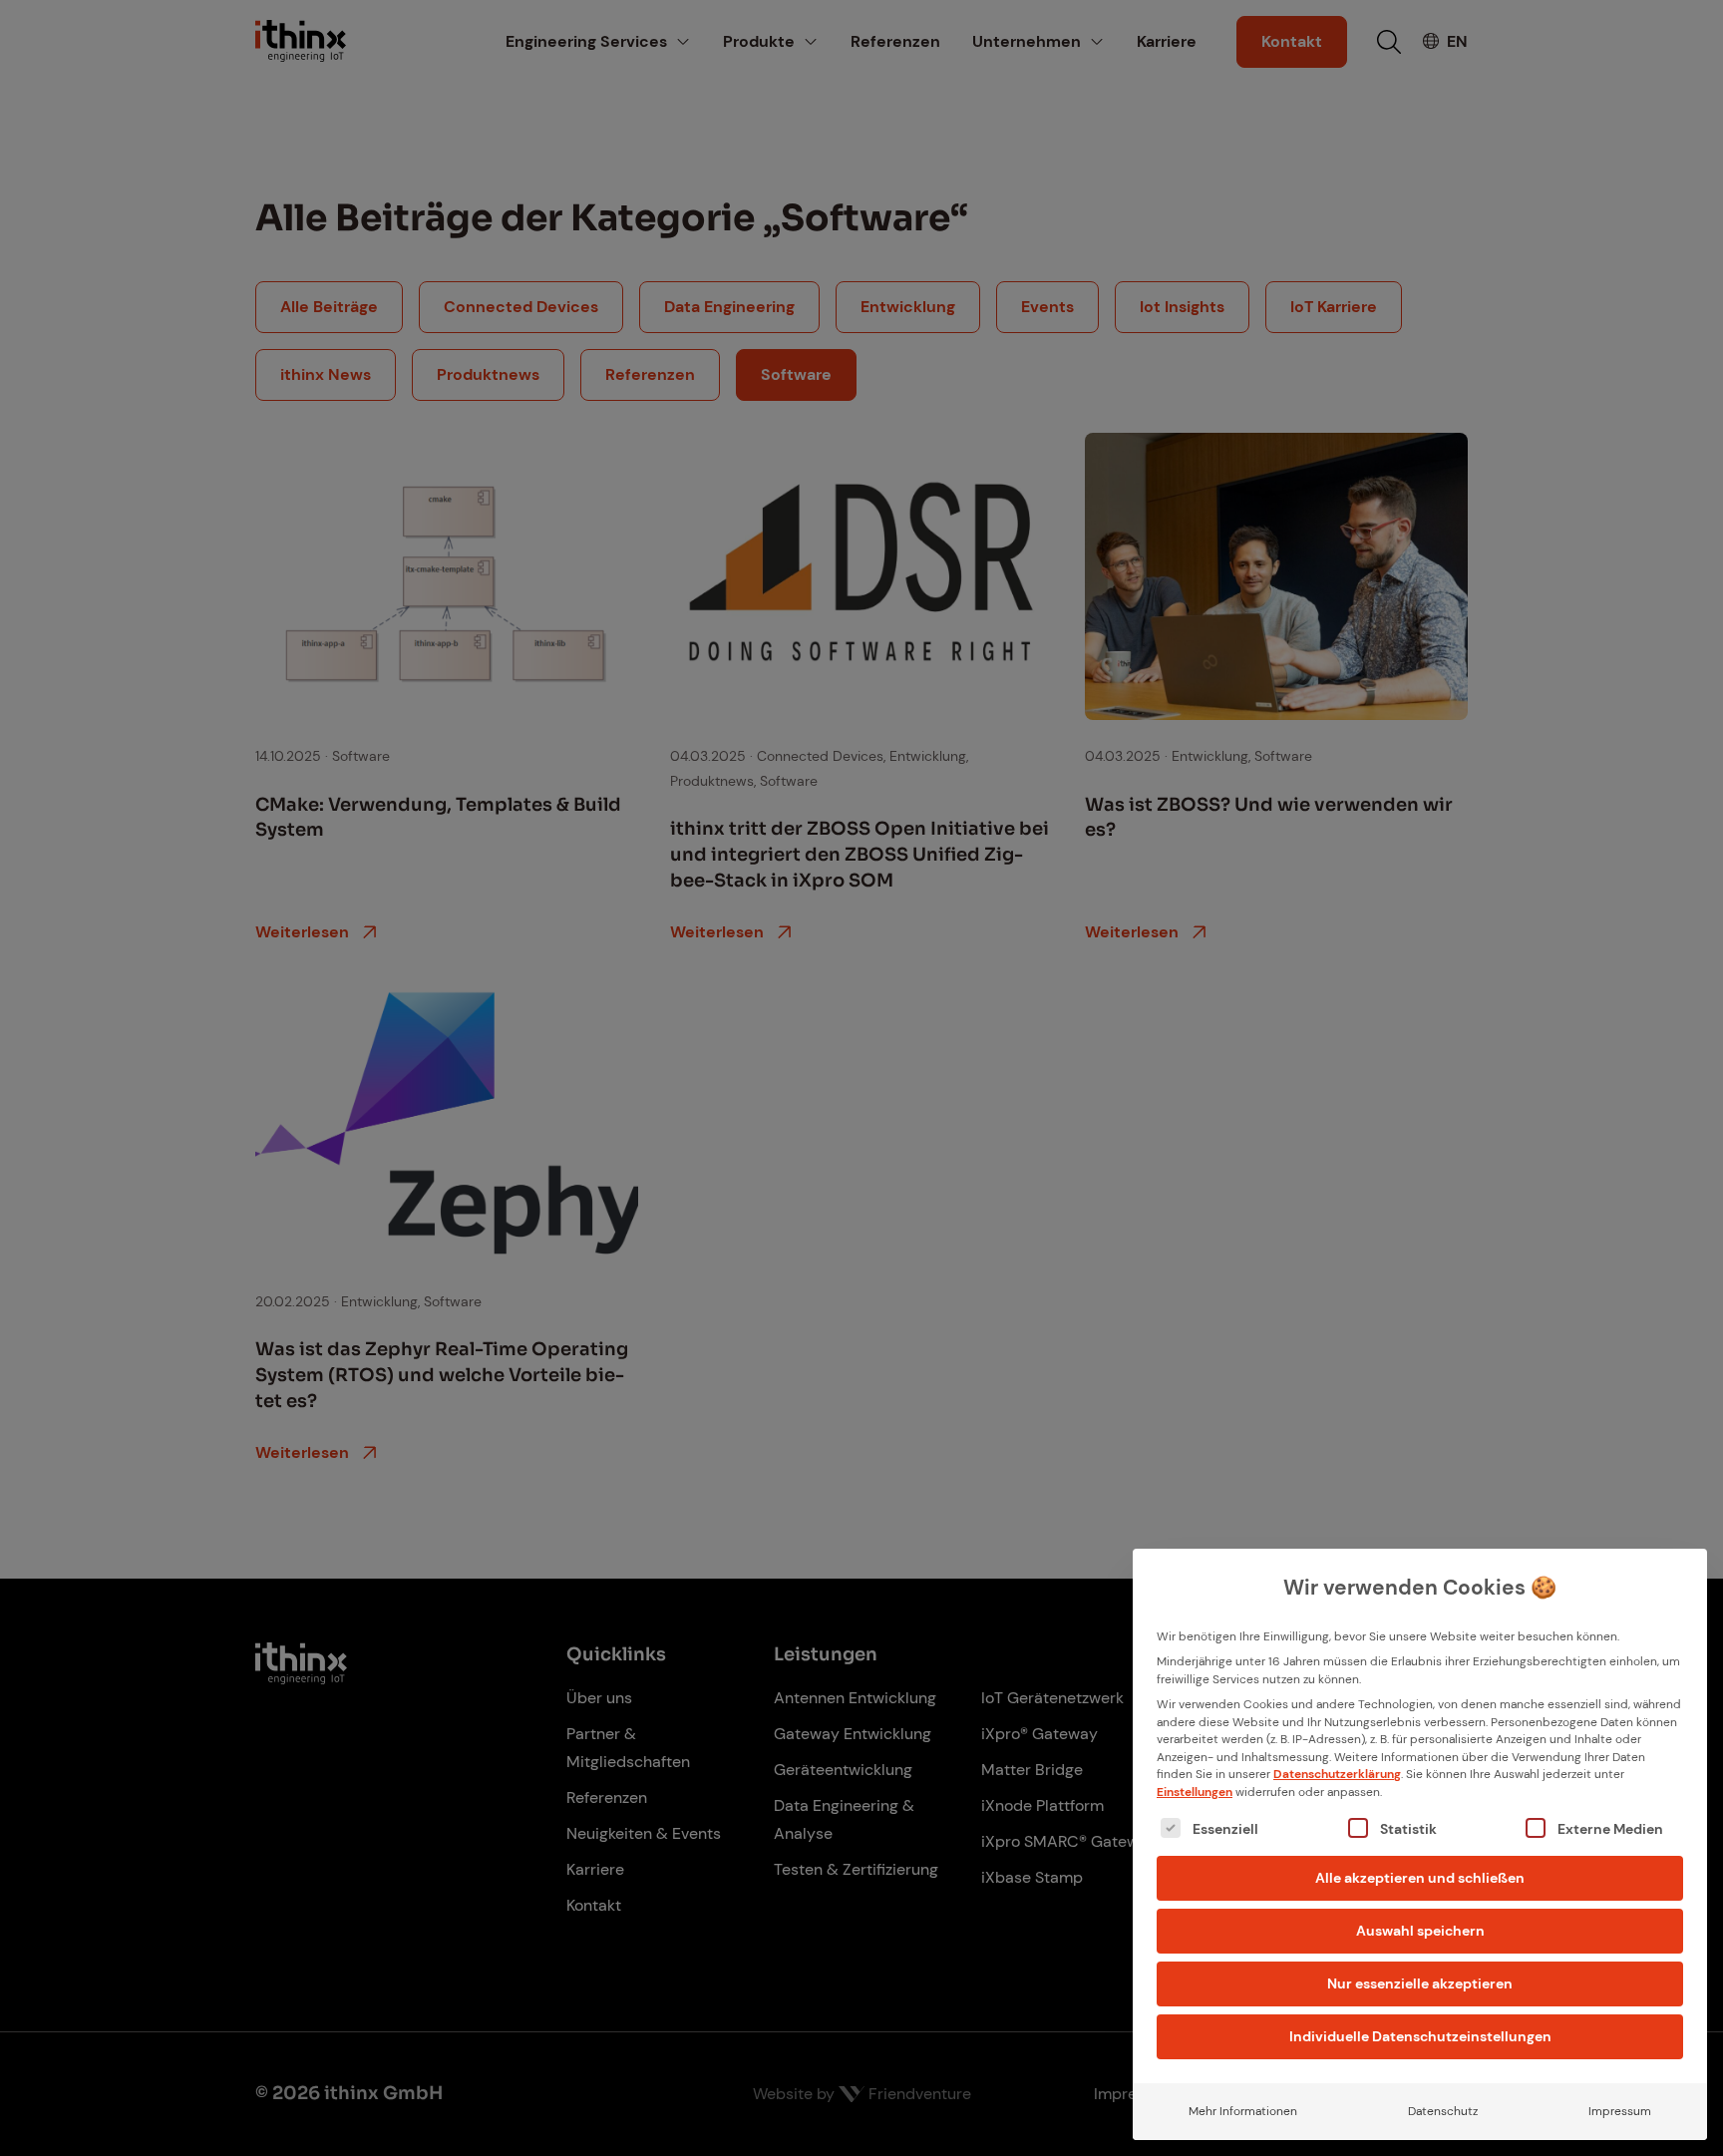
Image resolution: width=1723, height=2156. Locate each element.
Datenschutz (1443, 2111)
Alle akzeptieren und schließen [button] (1420, 1878)
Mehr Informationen (1243, 2111)
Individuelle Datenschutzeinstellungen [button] (1420, 2036)
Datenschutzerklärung (1337, 1774)
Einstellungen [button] (1195, 1792)
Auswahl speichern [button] (1420, 1931)
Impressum (1620, 2111)
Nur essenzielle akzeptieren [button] (1420, 1983)
